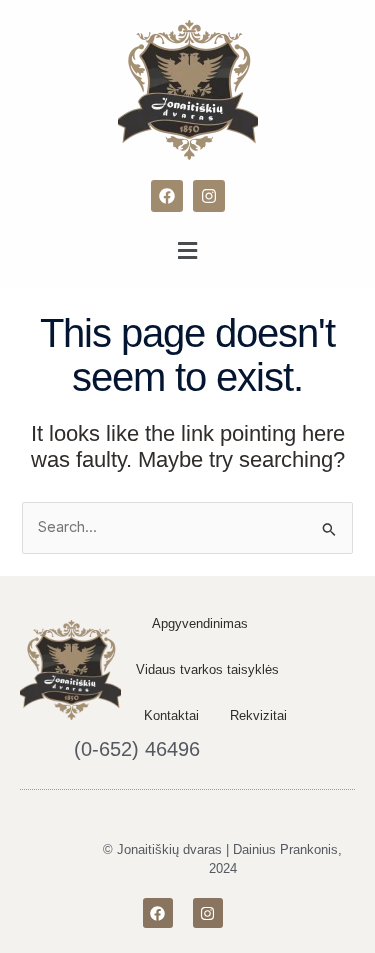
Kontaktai (171, 715)
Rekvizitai (258, 715)
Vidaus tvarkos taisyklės (207, 669)
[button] (188, 250)
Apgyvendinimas (200, 623)
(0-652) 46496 (137, 749)
